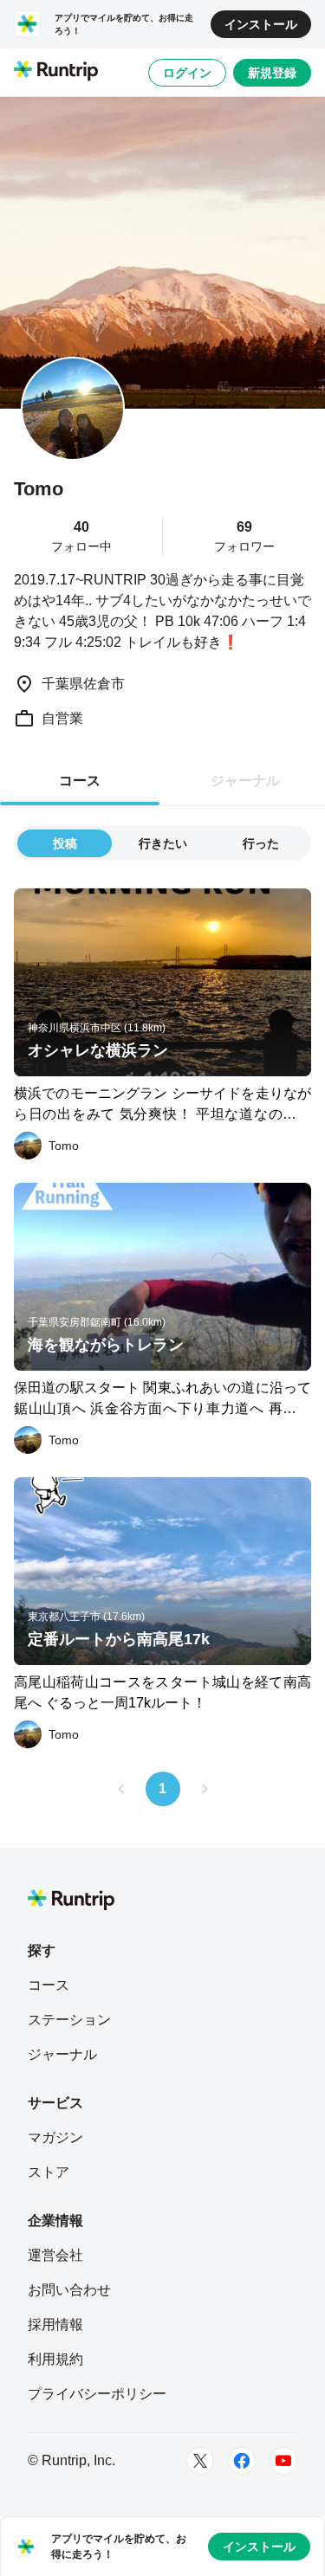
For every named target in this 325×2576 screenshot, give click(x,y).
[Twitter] (200, 2461)
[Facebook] (242, 2461)
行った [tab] (261, 843)
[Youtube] (283, 2461)
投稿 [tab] (65, 843)
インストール (261, 24)
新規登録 (272, 73)
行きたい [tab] (163, 843)
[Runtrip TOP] (56, 72)
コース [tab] (80, 781)
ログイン (187, 73)
